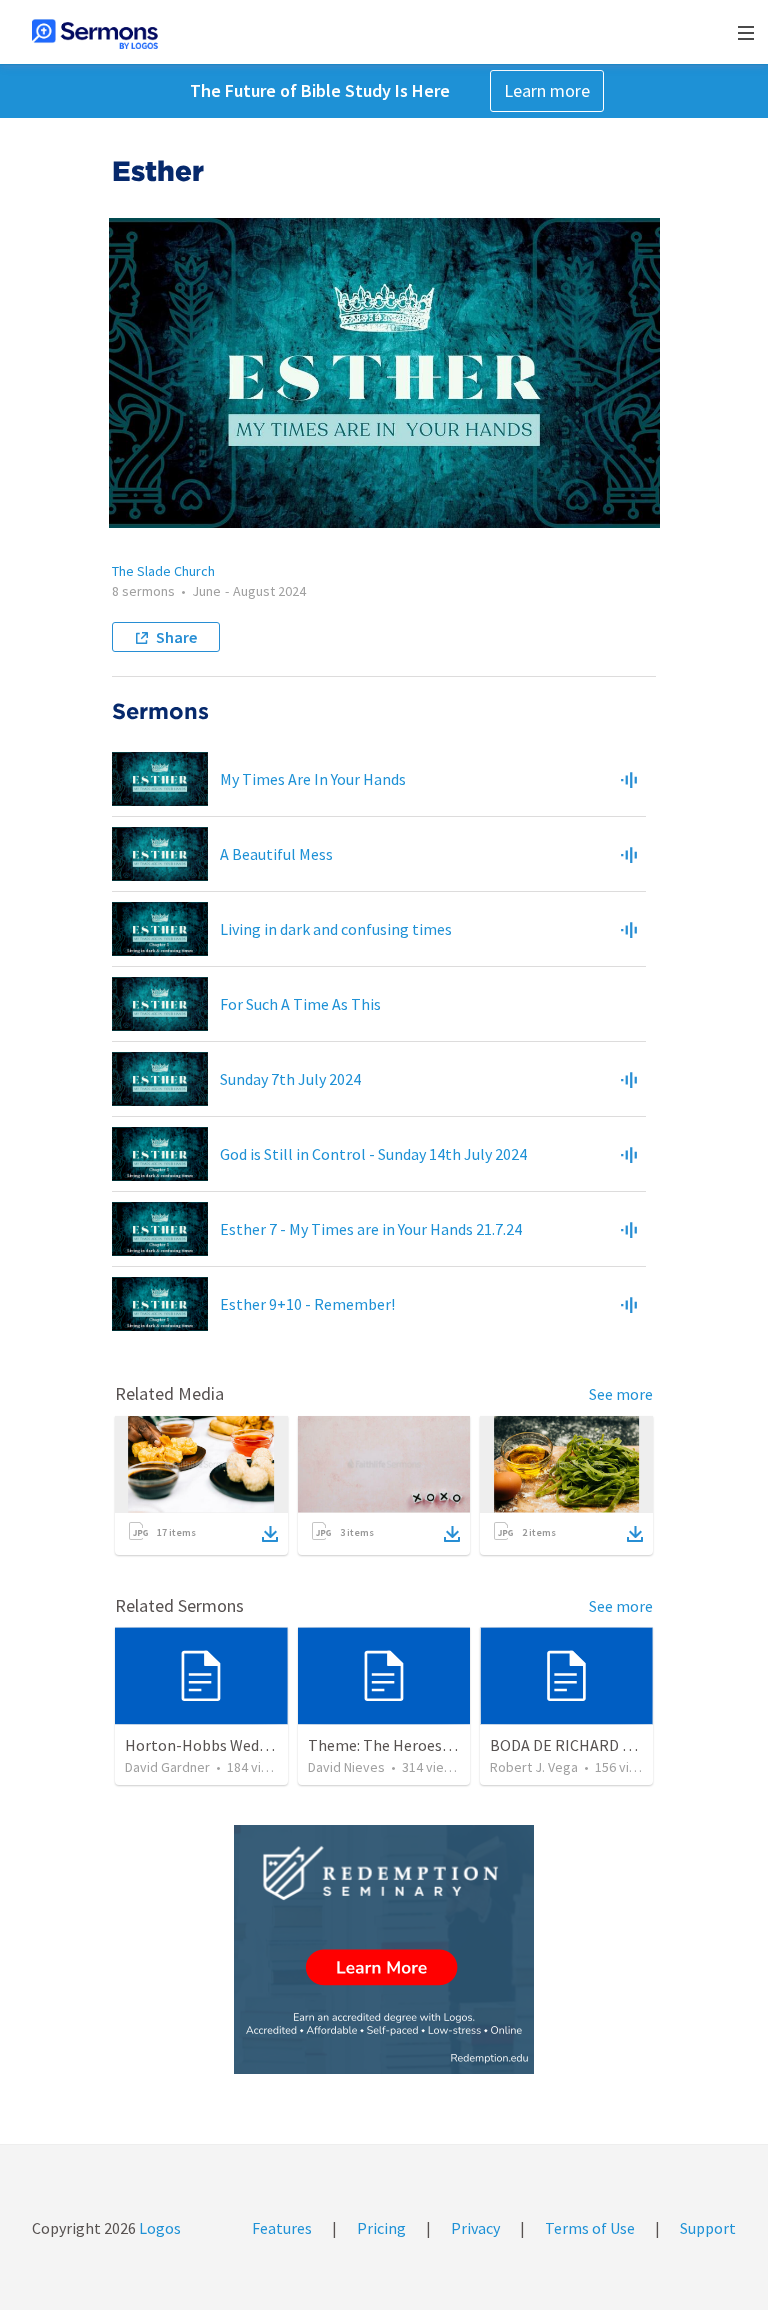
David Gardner (167, 1767)
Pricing (381, 2228)
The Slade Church (163, 571)
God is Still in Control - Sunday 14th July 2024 (373, 1154)
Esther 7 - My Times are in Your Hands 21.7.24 (371, 1229)
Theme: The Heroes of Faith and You (430, 1745)
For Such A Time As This (300, 1004)
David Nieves (346, 1767)
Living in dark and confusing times (336, 929)
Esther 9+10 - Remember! (307, 1304)
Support (708, 2228)
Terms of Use (590, 2228)
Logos (158, 2228)
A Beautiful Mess (276, 854)
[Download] (270, 1534)
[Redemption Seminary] (384, 1949)
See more (621, 1394)
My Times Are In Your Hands (313, 779)
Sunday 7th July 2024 (290, 1079)
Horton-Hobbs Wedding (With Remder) (259, 1745)
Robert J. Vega (534, 1767)
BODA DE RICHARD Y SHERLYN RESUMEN (628, 1745)
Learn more (547, 90)
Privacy (475, 2228)
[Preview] (629, 779)
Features (282, 2228)
